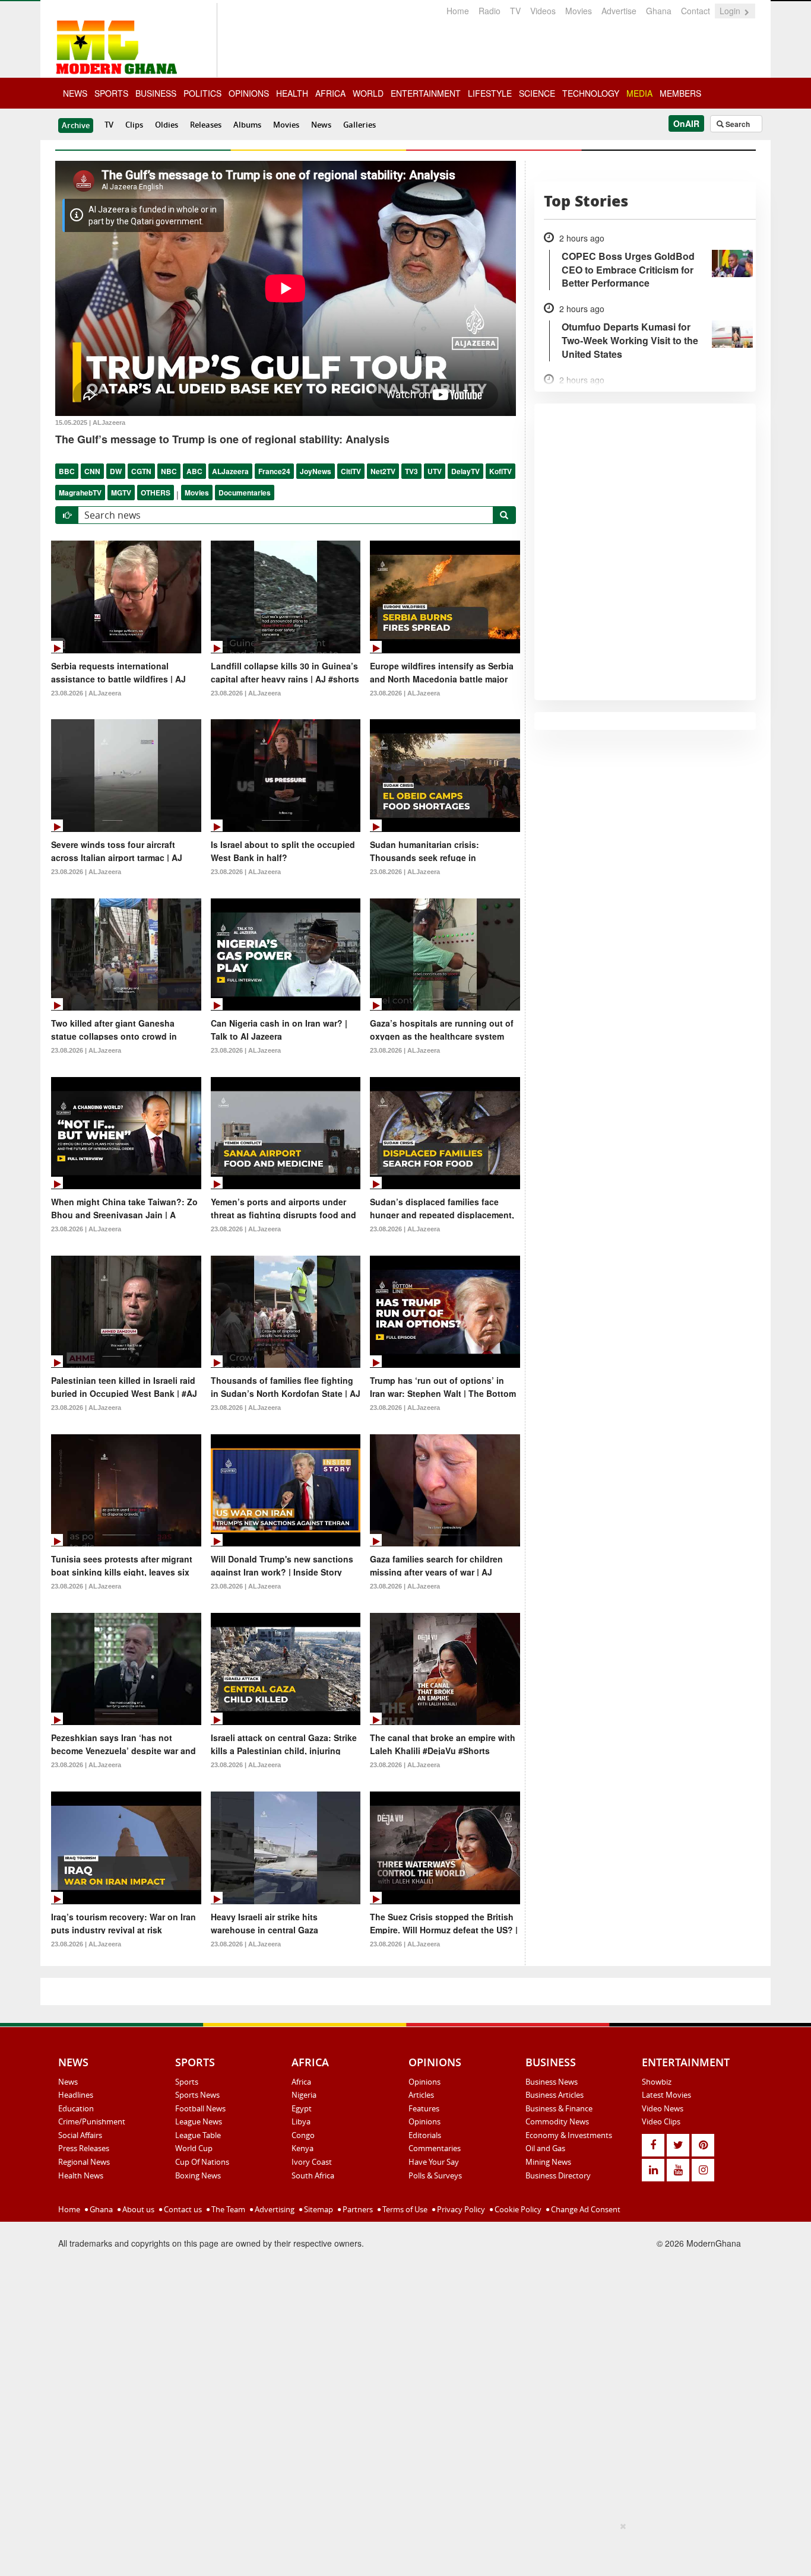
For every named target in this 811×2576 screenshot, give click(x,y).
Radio (490, 11)
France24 (274, 471)
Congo (303, 2135)
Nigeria (304, 2095)
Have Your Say (434, 2162)
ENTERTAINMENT (426, 93)
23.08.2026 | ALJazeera (86, 693)
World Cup (194, 2148)
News (321, 125)
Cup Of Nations (202, 2162)
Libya (301, 2121)
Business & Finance (559, 2108)
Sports (187, 2082)
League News (199, 2121)
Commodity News (557, 2121)
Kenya (302, 2148)
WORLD (368, 93)
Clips (134, 125)
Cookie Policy (517, 2209)
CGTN (141, 471)
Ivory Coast (312, 2162)
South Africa (313, 2175)
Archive (76, 125)
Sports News (197, 2095)
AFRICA (330, 93)
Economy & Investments (569, 2135)
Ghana (659, 11)
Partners (357, 2209)
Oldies (167, 125)
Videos (543, 11)
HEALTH (292, 93)
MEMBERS (680, 93)
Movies (579, 11)
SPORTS (111, 93)
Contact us (182, 2209)
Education (76, 2108)
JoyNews (316, 471)
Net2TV (383, 471)
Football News (200, 2108)
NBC (169, 471)
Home (458, 11)
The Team (227, 2209)
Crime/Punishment (92, 2121)
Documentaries (245, 493)
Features (424, 2108)
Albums (247, 125)
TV (515, 11)
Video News (663, 2108)
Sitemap (318, 2209)
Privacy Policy (460, 2209)
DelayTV (465, 471)
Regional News (84, 2162)
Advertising (274, 2209)
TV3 (411, 471)
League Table (198, 2135)
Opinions (424, 2082)
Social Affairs (80, 2135)
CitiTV (351, 471)
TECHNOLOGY (591, 93)
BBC (67, 471)
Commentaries (435, 2148)
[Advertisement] (401, 2547)
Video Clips (661, 2121)
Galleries (359, 125)
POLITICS (202, 93)
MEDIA (639, 93)
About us (137, 2209)
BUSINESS (156, 93)
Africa (301, 2082)
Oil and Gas (545, 2148)
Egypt (302, 2108)
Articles (421, 2095)
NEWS (75, 93)
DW (116, 471)
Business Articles (555, 2095)
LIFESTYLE (490, 93)
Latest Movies (666, 2095)
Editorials (425, 2135)
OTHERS (156, 493)
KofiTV (500, 471)
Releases (206, 125)
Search (737, 124)
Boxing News (198, 2175)
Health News (81, 2175)
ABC (194, 471)
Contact (696, 11)
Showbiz (657, 2082)
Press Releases (84, 2148)
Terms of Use (404, 2209)
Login (731, 11)
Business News (552, 2082)
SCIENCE (537, 93)
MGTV (121, 493)
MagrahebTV (80, 493)
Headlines (76, 2095)
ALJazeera (230, 471)
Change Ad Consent (585, 2209)
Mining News (548, 2162)
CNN (92, 471)
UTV (435, 471)
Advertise (619, 11)
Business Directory (558, 2175)
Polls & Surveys (435, 2175)
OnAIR (686, 123)
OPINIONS (249, 93)
